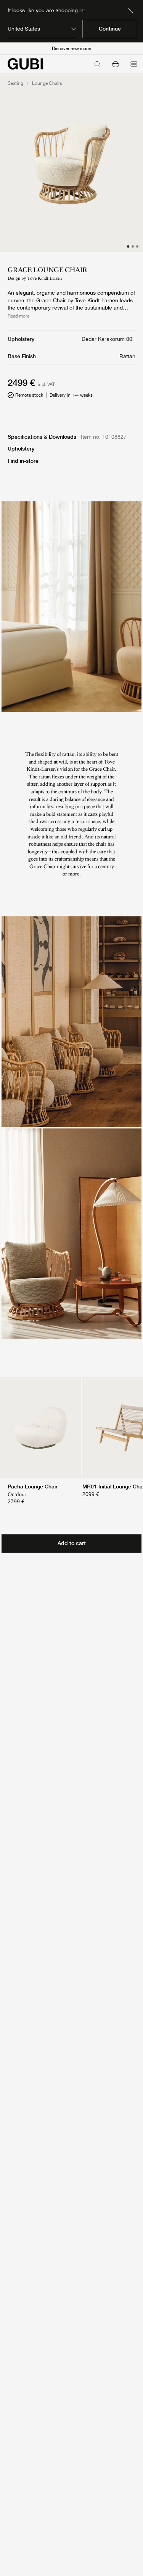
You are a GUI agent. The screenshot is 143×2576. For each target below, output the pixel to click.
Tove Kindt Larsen (44, 278)
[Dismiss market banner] (131, 11)
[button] (116, 64)
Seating (15, 83)
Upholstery (21, 449)
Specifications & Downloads (42, 437)
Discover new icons (71, 49)
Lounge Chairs (47, 83)
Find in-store (23, 461)
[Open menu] (134, 64)
